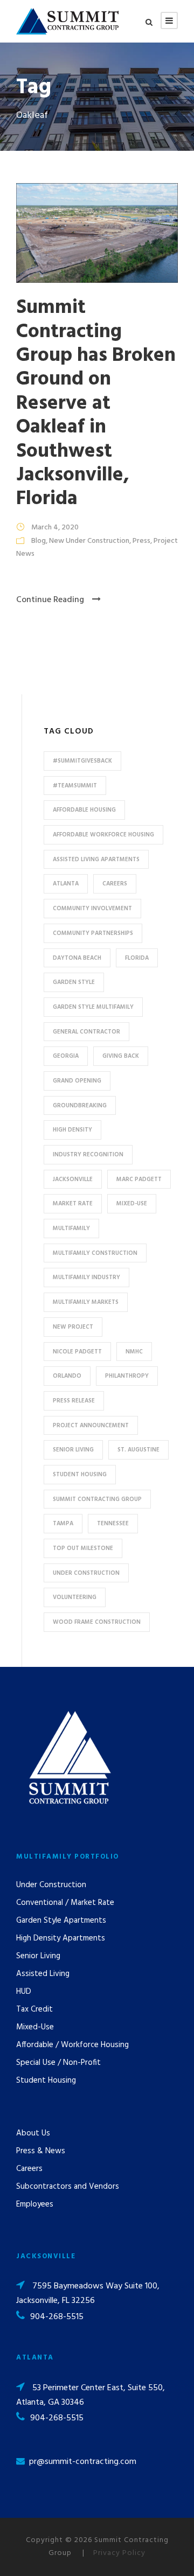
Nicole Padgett (77, 1352)
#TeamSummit (75, 786)
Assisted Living (43, 1974)
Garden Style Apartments (61, 1921)
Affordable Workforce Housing (103, 835)
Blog (39, 541)
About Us (33, 2133)
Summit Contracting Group (97, 1499)
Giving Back (121, 1056)
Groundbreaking (80, 1106)
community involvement (92, 909)
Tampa (63, 1524)
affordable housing (84, 810)
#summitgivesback (82, 761)
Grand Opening (77, 1081)
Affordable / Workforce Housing (72, 2045)
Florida (137, 958)
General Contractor (86, 1032)
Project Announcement (91, 1426)
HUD (24, 1992)
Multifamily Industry (86, 1277)
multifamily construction (95, 1253)
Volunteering (75, 1597)
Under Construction (86, 1573)
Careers (115, 884)
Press (141, 541)
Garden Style (74, 982)
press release (74, 1401)
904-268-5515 (57, 2317)
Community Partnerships (93, 933)
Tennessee (113, 1524)
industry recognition (88, 1155)
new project (73, 1327)
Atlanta (66, 884)
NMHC (134, 1352)
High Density (72, 1130)
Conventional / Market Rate (65, 1903)
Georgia (66, 1056)
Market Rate (73, 1204)
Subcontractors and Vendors (68, 2187)
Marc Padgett (139, 1179)
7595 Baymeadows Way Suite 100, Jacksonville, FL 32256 (88, 2294)
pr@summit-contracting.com (83, 2462)
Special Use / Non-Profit (58, 2063)
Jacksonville (73, 1179)
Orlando (67, 1376)
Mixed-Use (132, 1204)
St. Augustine (138, 1450)
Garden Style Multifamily (93, 1007)
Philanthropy (127, 1376)
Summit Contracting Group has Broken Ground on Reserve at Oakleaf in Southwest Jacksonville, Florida (96, 403)
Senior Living (73, 1450)
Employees (35, 2204)
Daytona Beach (77, 958)
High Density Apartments (61, 1938)
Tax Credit (34, 2009)
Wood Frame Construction (97, 1622)
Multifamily (71, 1228)
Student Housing (80, 1475)
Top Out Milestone (83, 1548)
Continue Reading (50, 600)
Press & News (41, 2151)
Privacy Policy (119, 2553)
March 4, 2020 (55, 528)
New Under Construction (89, 541)
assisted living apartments (96, 860)
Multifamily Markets (86, 1302)
